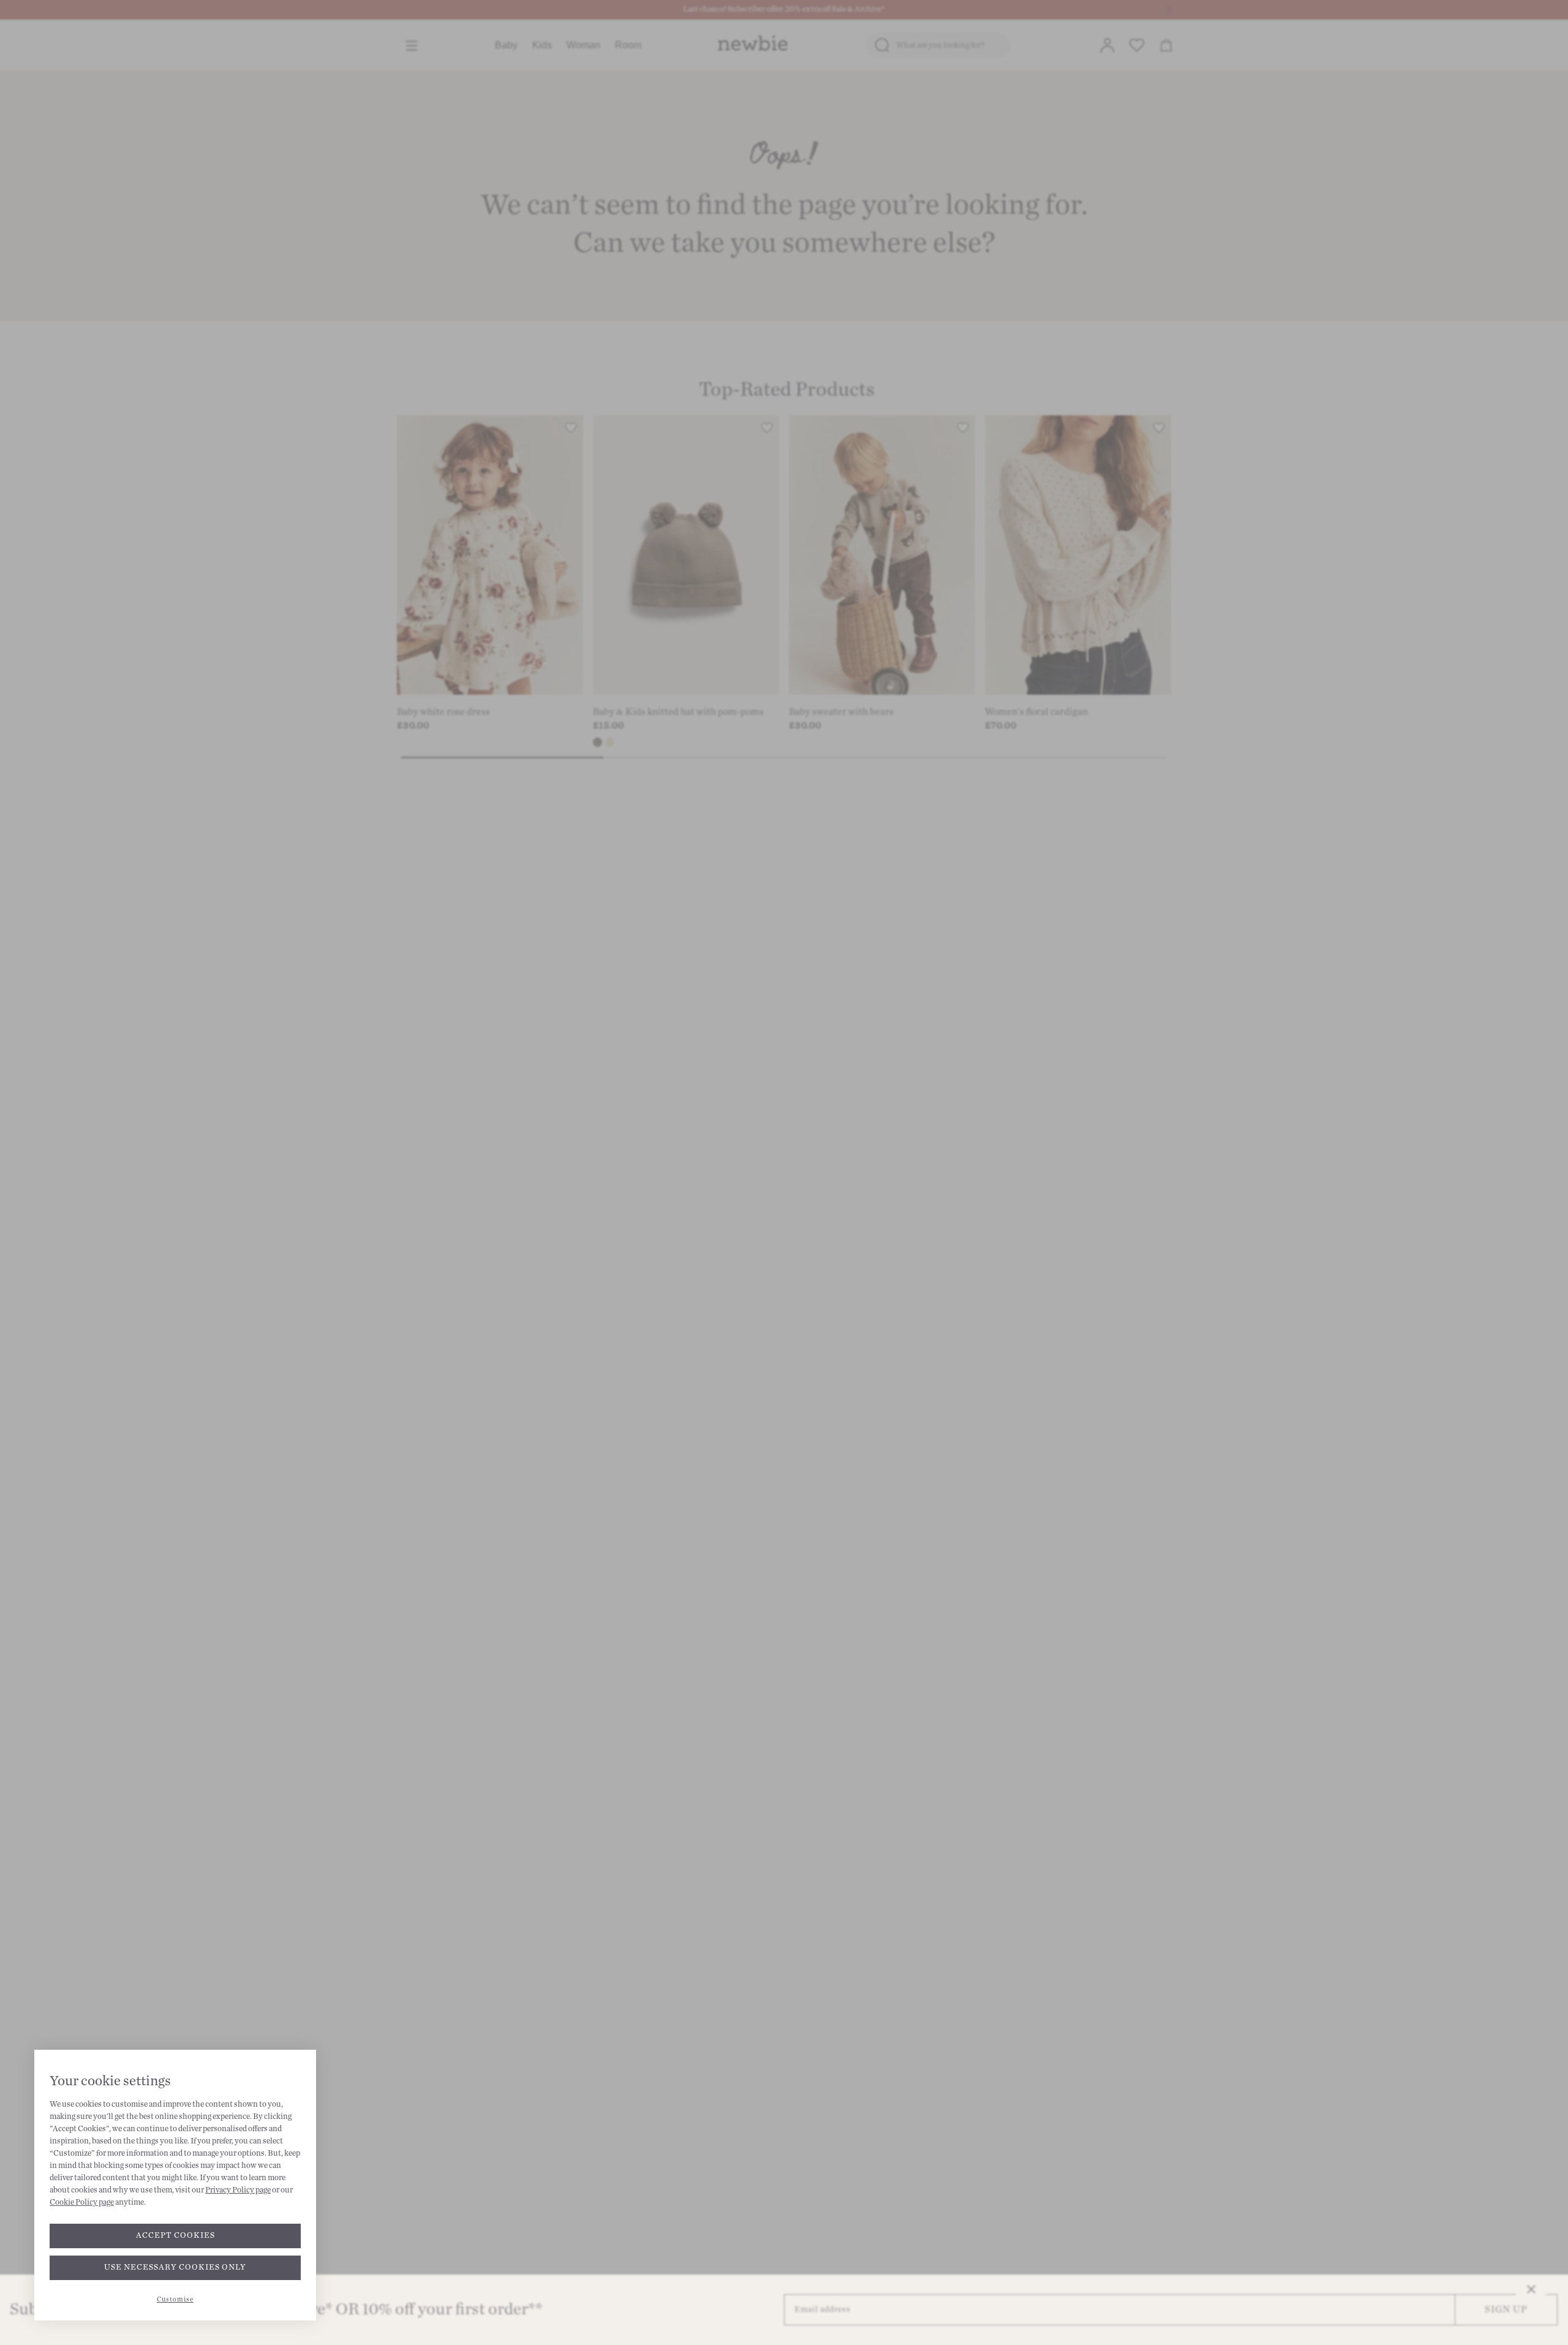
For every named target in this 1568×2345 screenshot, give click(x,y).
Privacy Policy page (238, 2190)
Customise (175, 2299)
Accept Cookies (175, 2235)
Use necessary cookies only (175, 2267)
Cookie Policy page (82, 2202)
